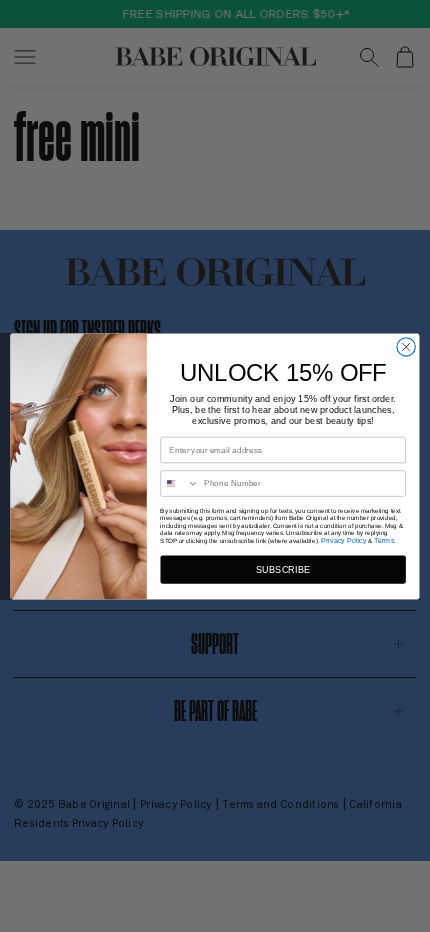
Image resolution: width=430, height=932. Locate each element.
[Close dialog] (406, 346)
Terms (384, 540)
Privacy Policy (344, 540)
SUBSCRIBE (283, 569)
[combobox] (180, 482)
